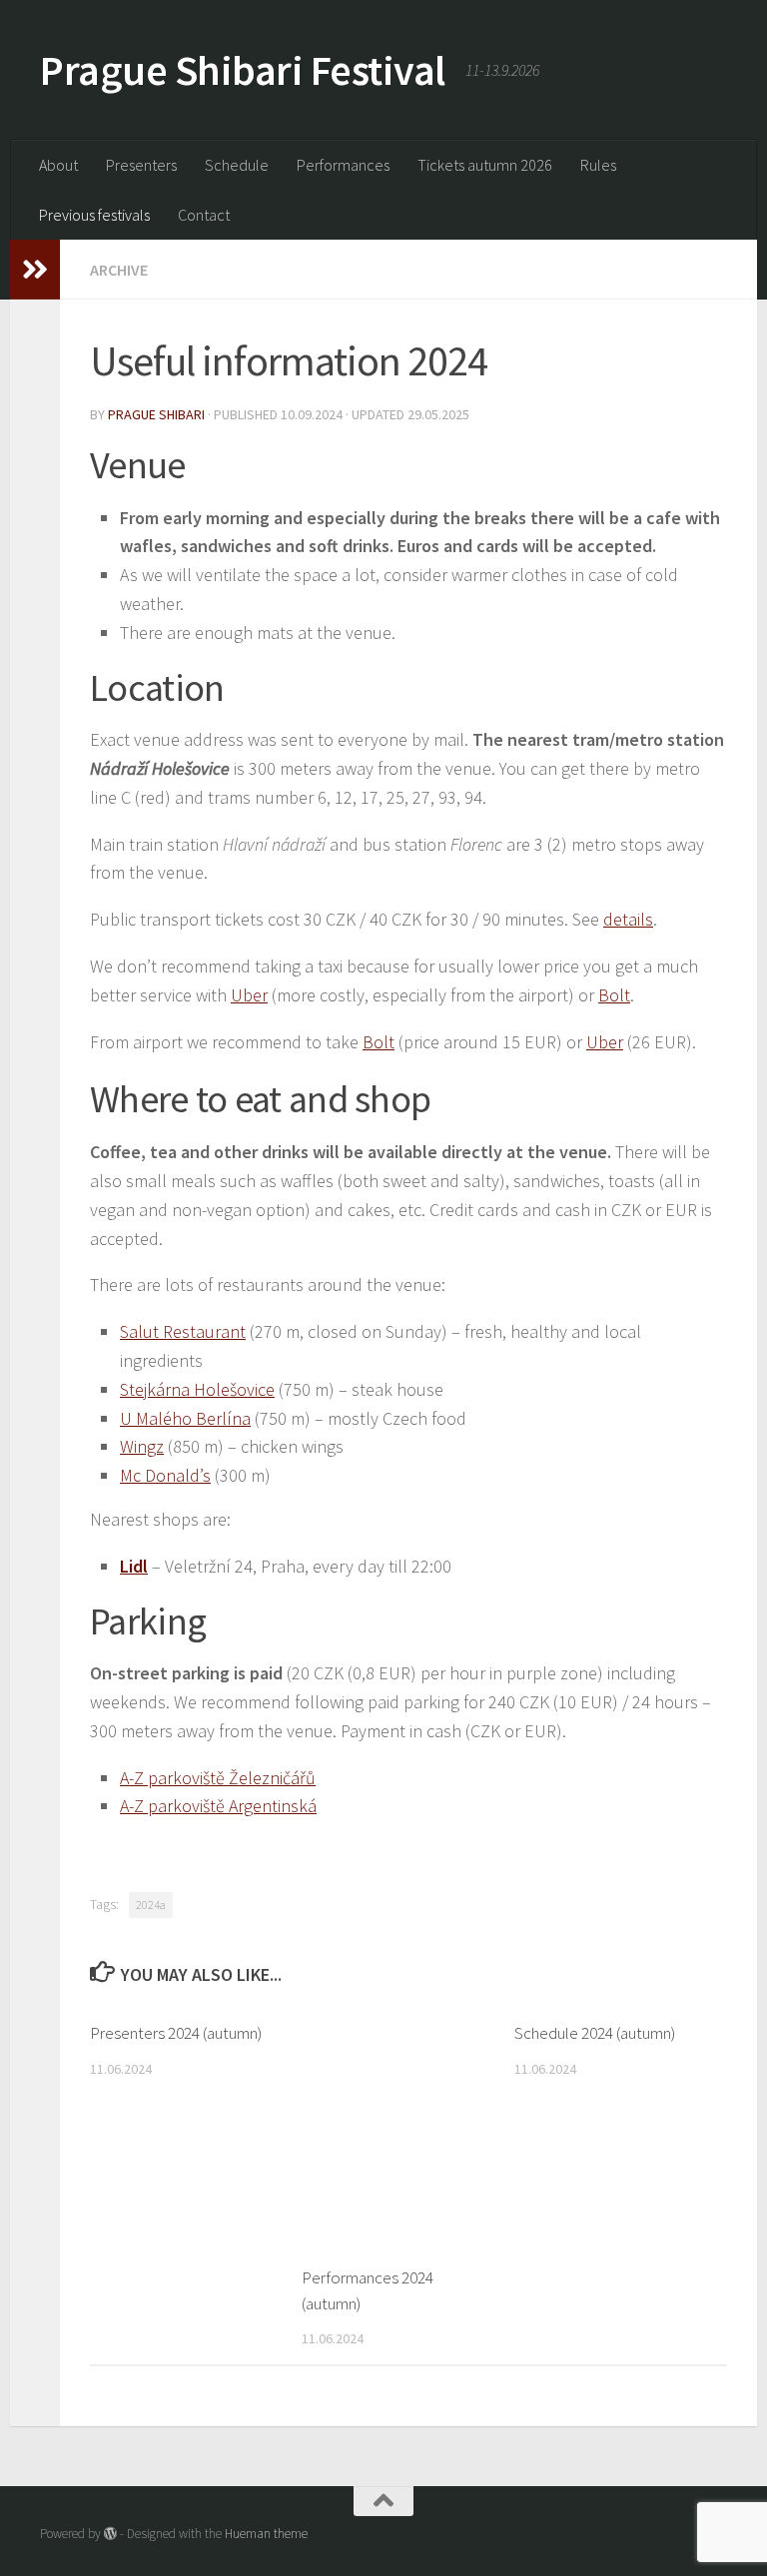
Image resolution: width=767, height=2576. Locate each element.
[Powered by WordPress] (110, 2534)
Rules (598, 165)
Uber (249, 995)
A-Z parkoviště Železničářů (218, 1778)
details (628, 919)
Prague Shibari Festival (243, 70)
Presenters (141, 165)
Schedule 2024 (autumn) (595, 2033)
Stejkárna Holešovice (197, 1389)
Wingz (142, 1446)
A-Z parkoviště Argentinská (218, 1806)
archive (119, 270)
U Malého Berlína (185, 1418)
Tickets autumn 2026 (485, 165)
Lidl (134, 1566)
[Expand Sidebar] (35, 270)
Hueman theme (266, 2534)
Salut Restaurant (183, 1331)
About (58, 165)
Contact (204, 215)
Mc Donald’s (165, 1475)
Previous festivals (94, 215)
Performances (343, 165)
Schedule (237, 165)
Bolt (614, 995)
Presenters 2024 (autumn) (176, 2033)
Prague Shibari (156, 414)
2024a (151, 1905)
